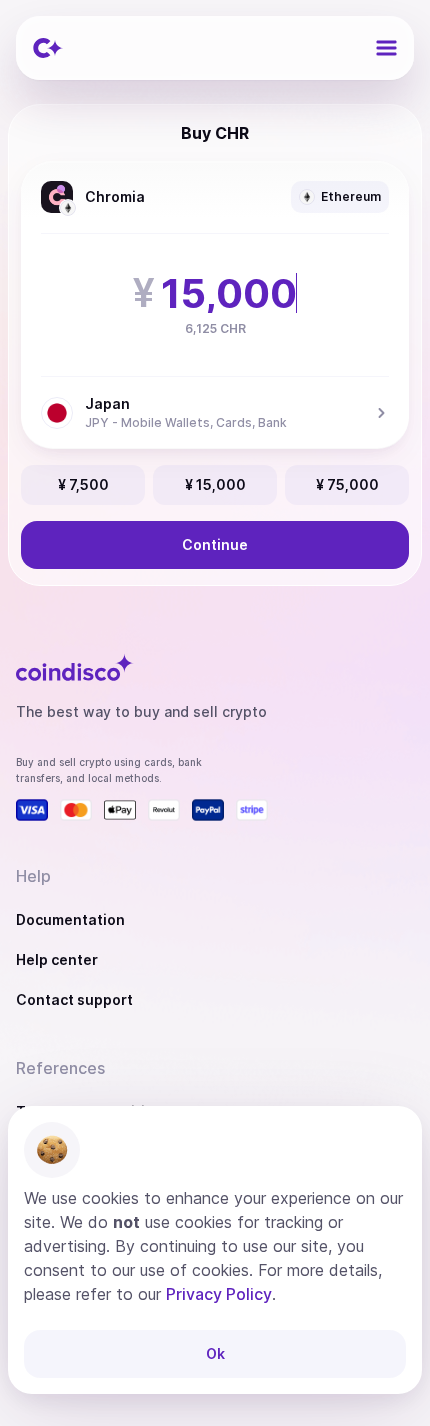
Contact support (74, 999)
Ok (215, 1353)
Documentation (70, 919)
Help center (57, 959)
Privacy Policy (219, 1294)
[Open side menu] (386, 48)
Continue (215, 544)
